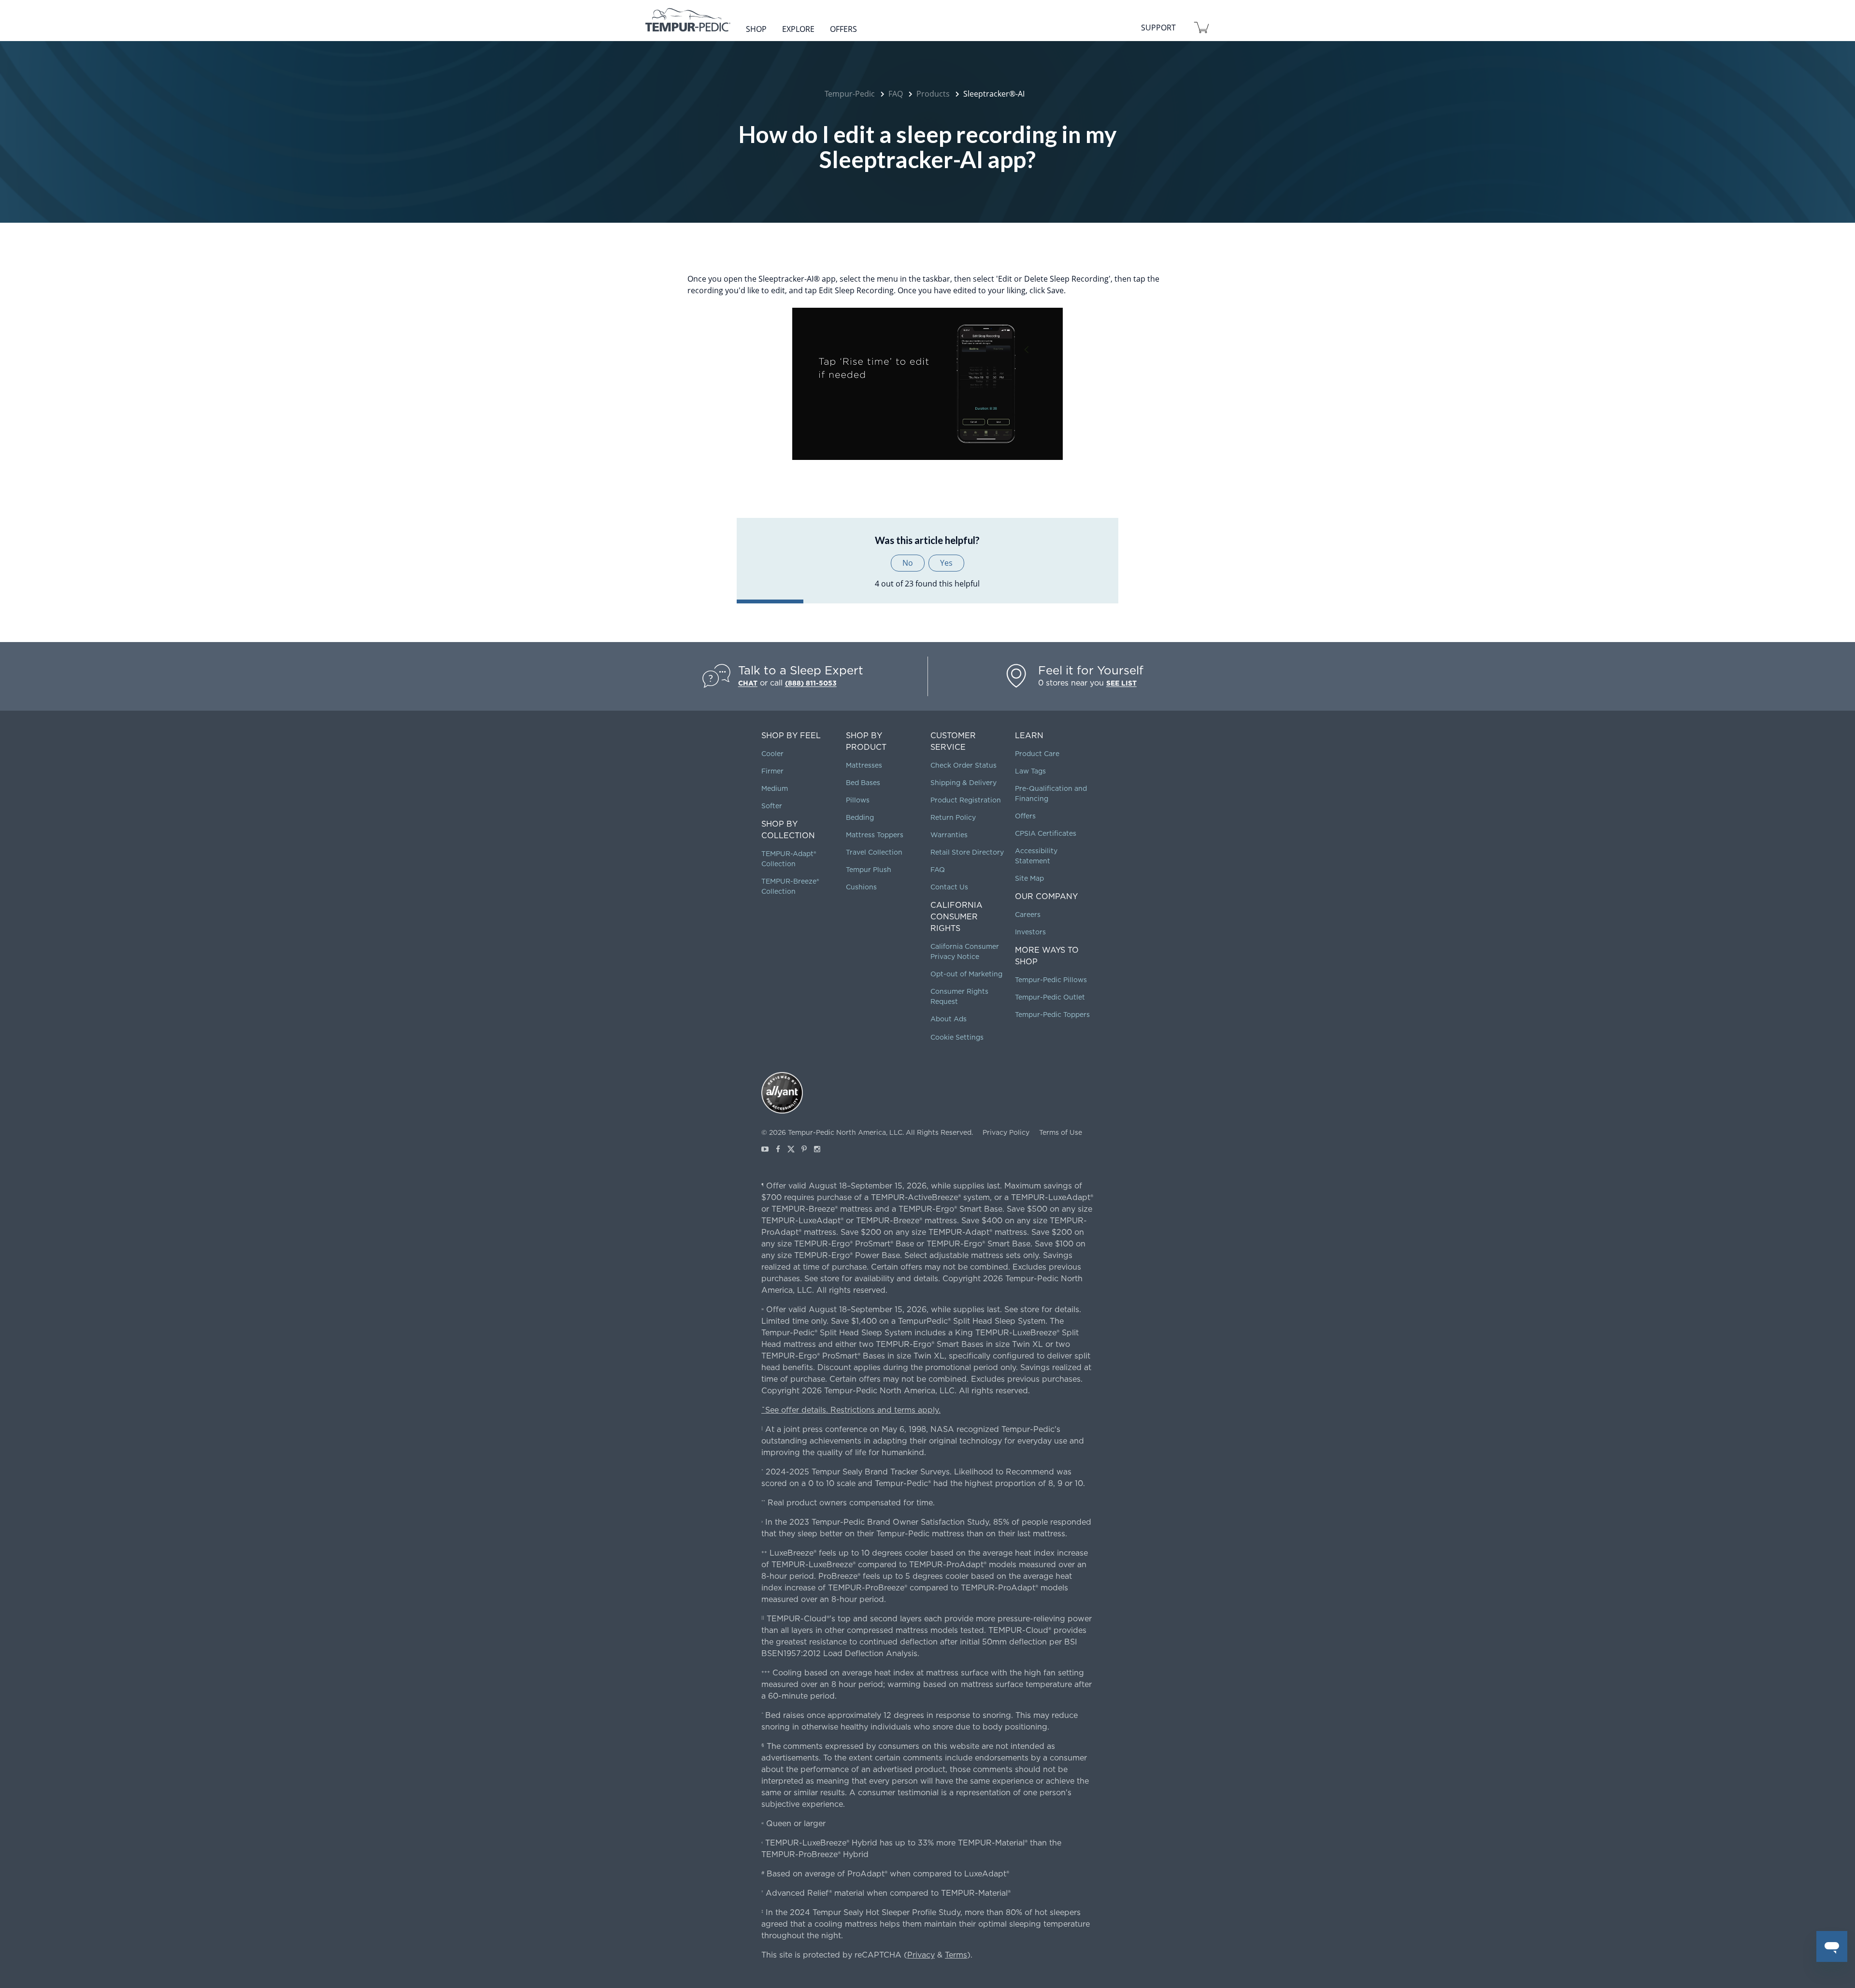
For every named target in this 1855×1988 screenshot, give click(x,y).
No (908, 563)
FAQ (896, 94)
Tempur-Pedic (850, 94)
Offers (843, 29)
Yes (946, 563)
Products (933, 94)
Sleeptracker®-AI (994, 94)
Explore (798, 29)
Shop (756, 29)
